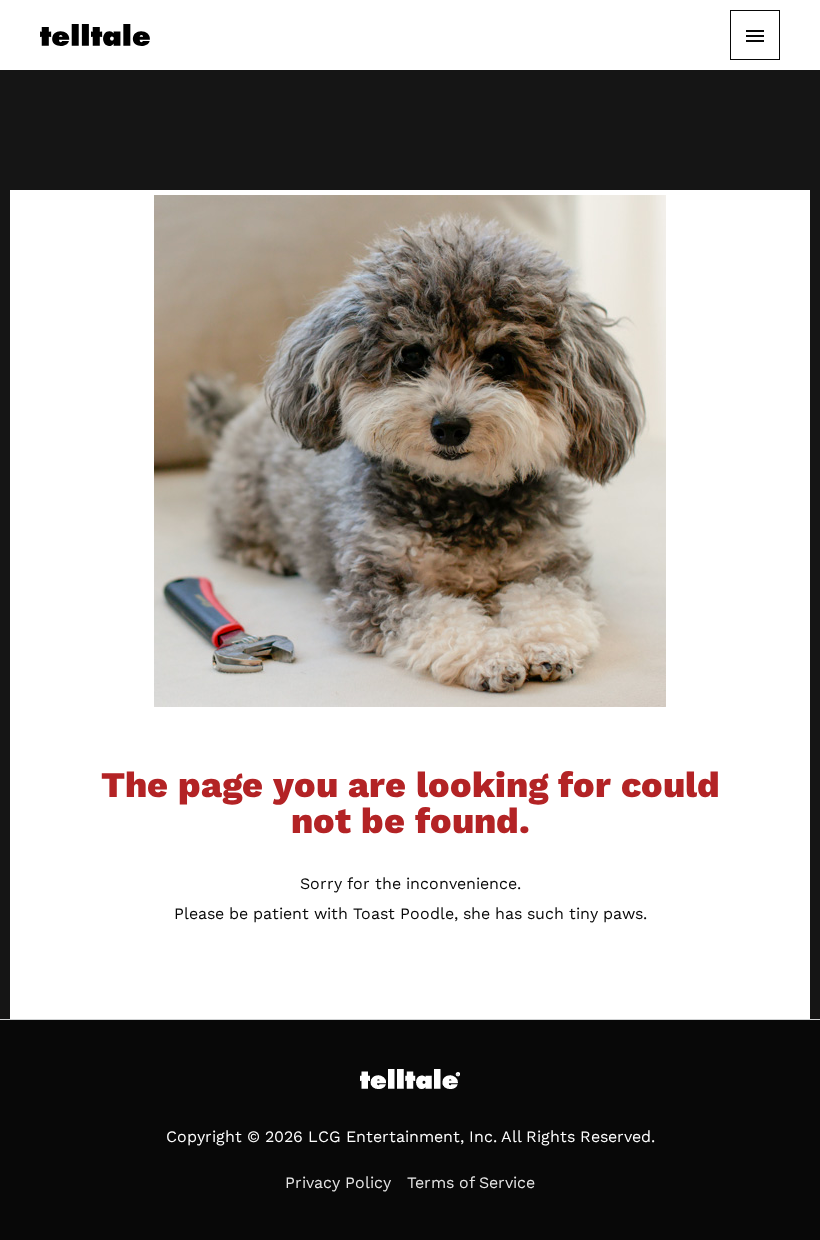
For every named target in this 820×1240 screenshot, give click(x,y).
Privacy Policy (338, 1182)
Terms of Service (471, 1182)
